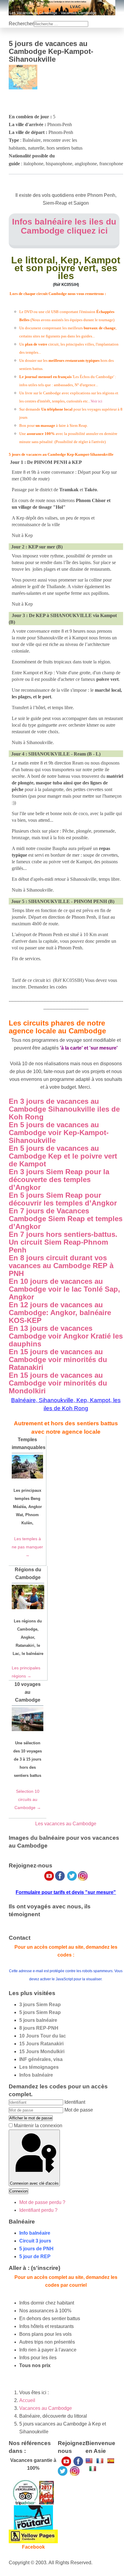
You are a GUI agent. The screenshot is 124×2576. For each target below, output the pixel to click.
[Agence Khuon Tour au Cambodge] (33, 2517)
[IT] (93, 2468)
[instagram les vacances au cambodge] (75, 2471)
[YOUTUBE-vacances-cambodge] (66, 2461)
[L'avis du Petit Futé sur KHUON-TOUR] (46, 2492)
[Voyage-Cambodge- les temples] (89, 2460)
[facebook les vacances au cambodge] (78, 2461)
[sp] (111, 2460)
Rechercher (21, 24)
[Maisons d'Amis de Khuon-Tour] (25, 2492)
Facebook (33, 2547)
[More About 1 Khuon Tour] (33, 2536)
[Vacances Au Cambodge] (63, 2471)
